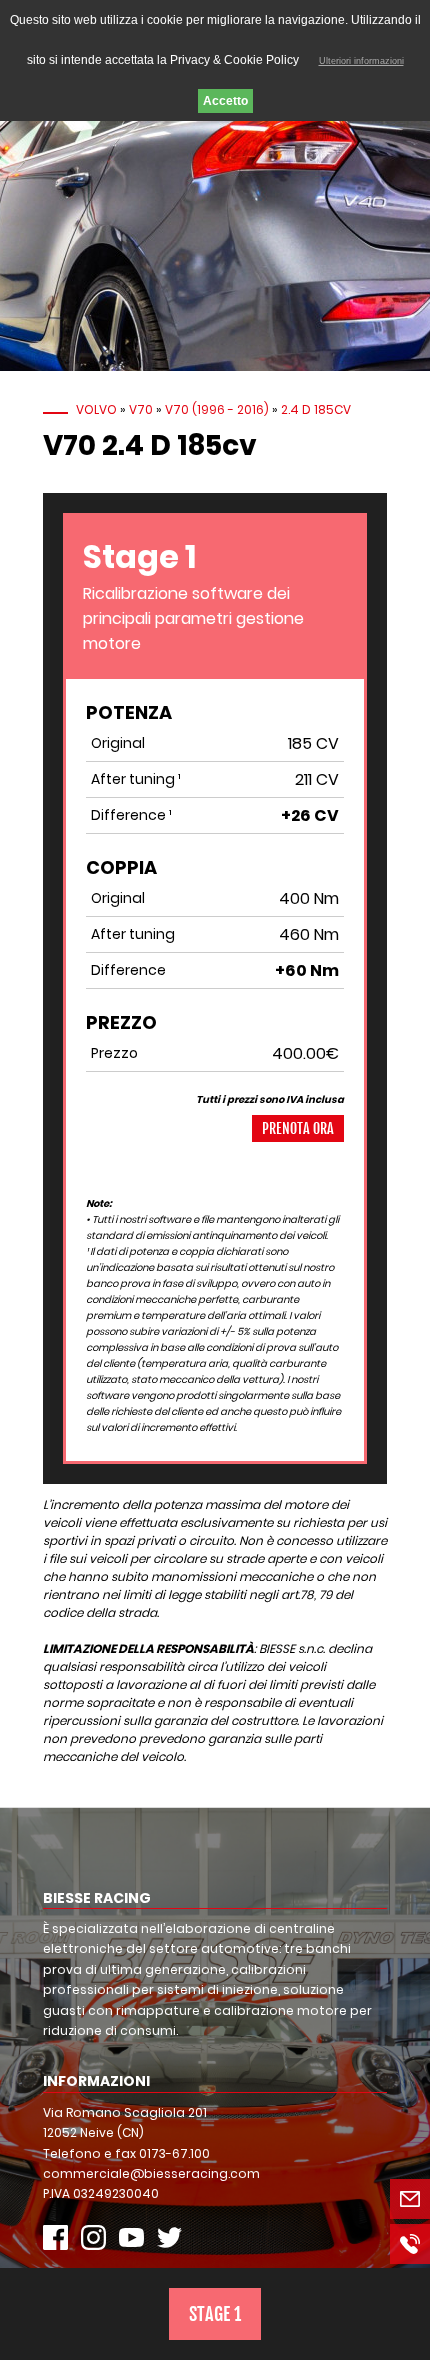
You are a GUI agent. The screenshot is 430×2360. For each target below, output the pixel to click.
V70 (141, 409)
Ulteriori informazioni (361, 61)
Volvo (96, 409)
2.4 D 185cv (316, 409)
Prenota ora (298, 1128)
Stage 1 (215, 2314)
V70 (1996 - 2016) (217, 409)
